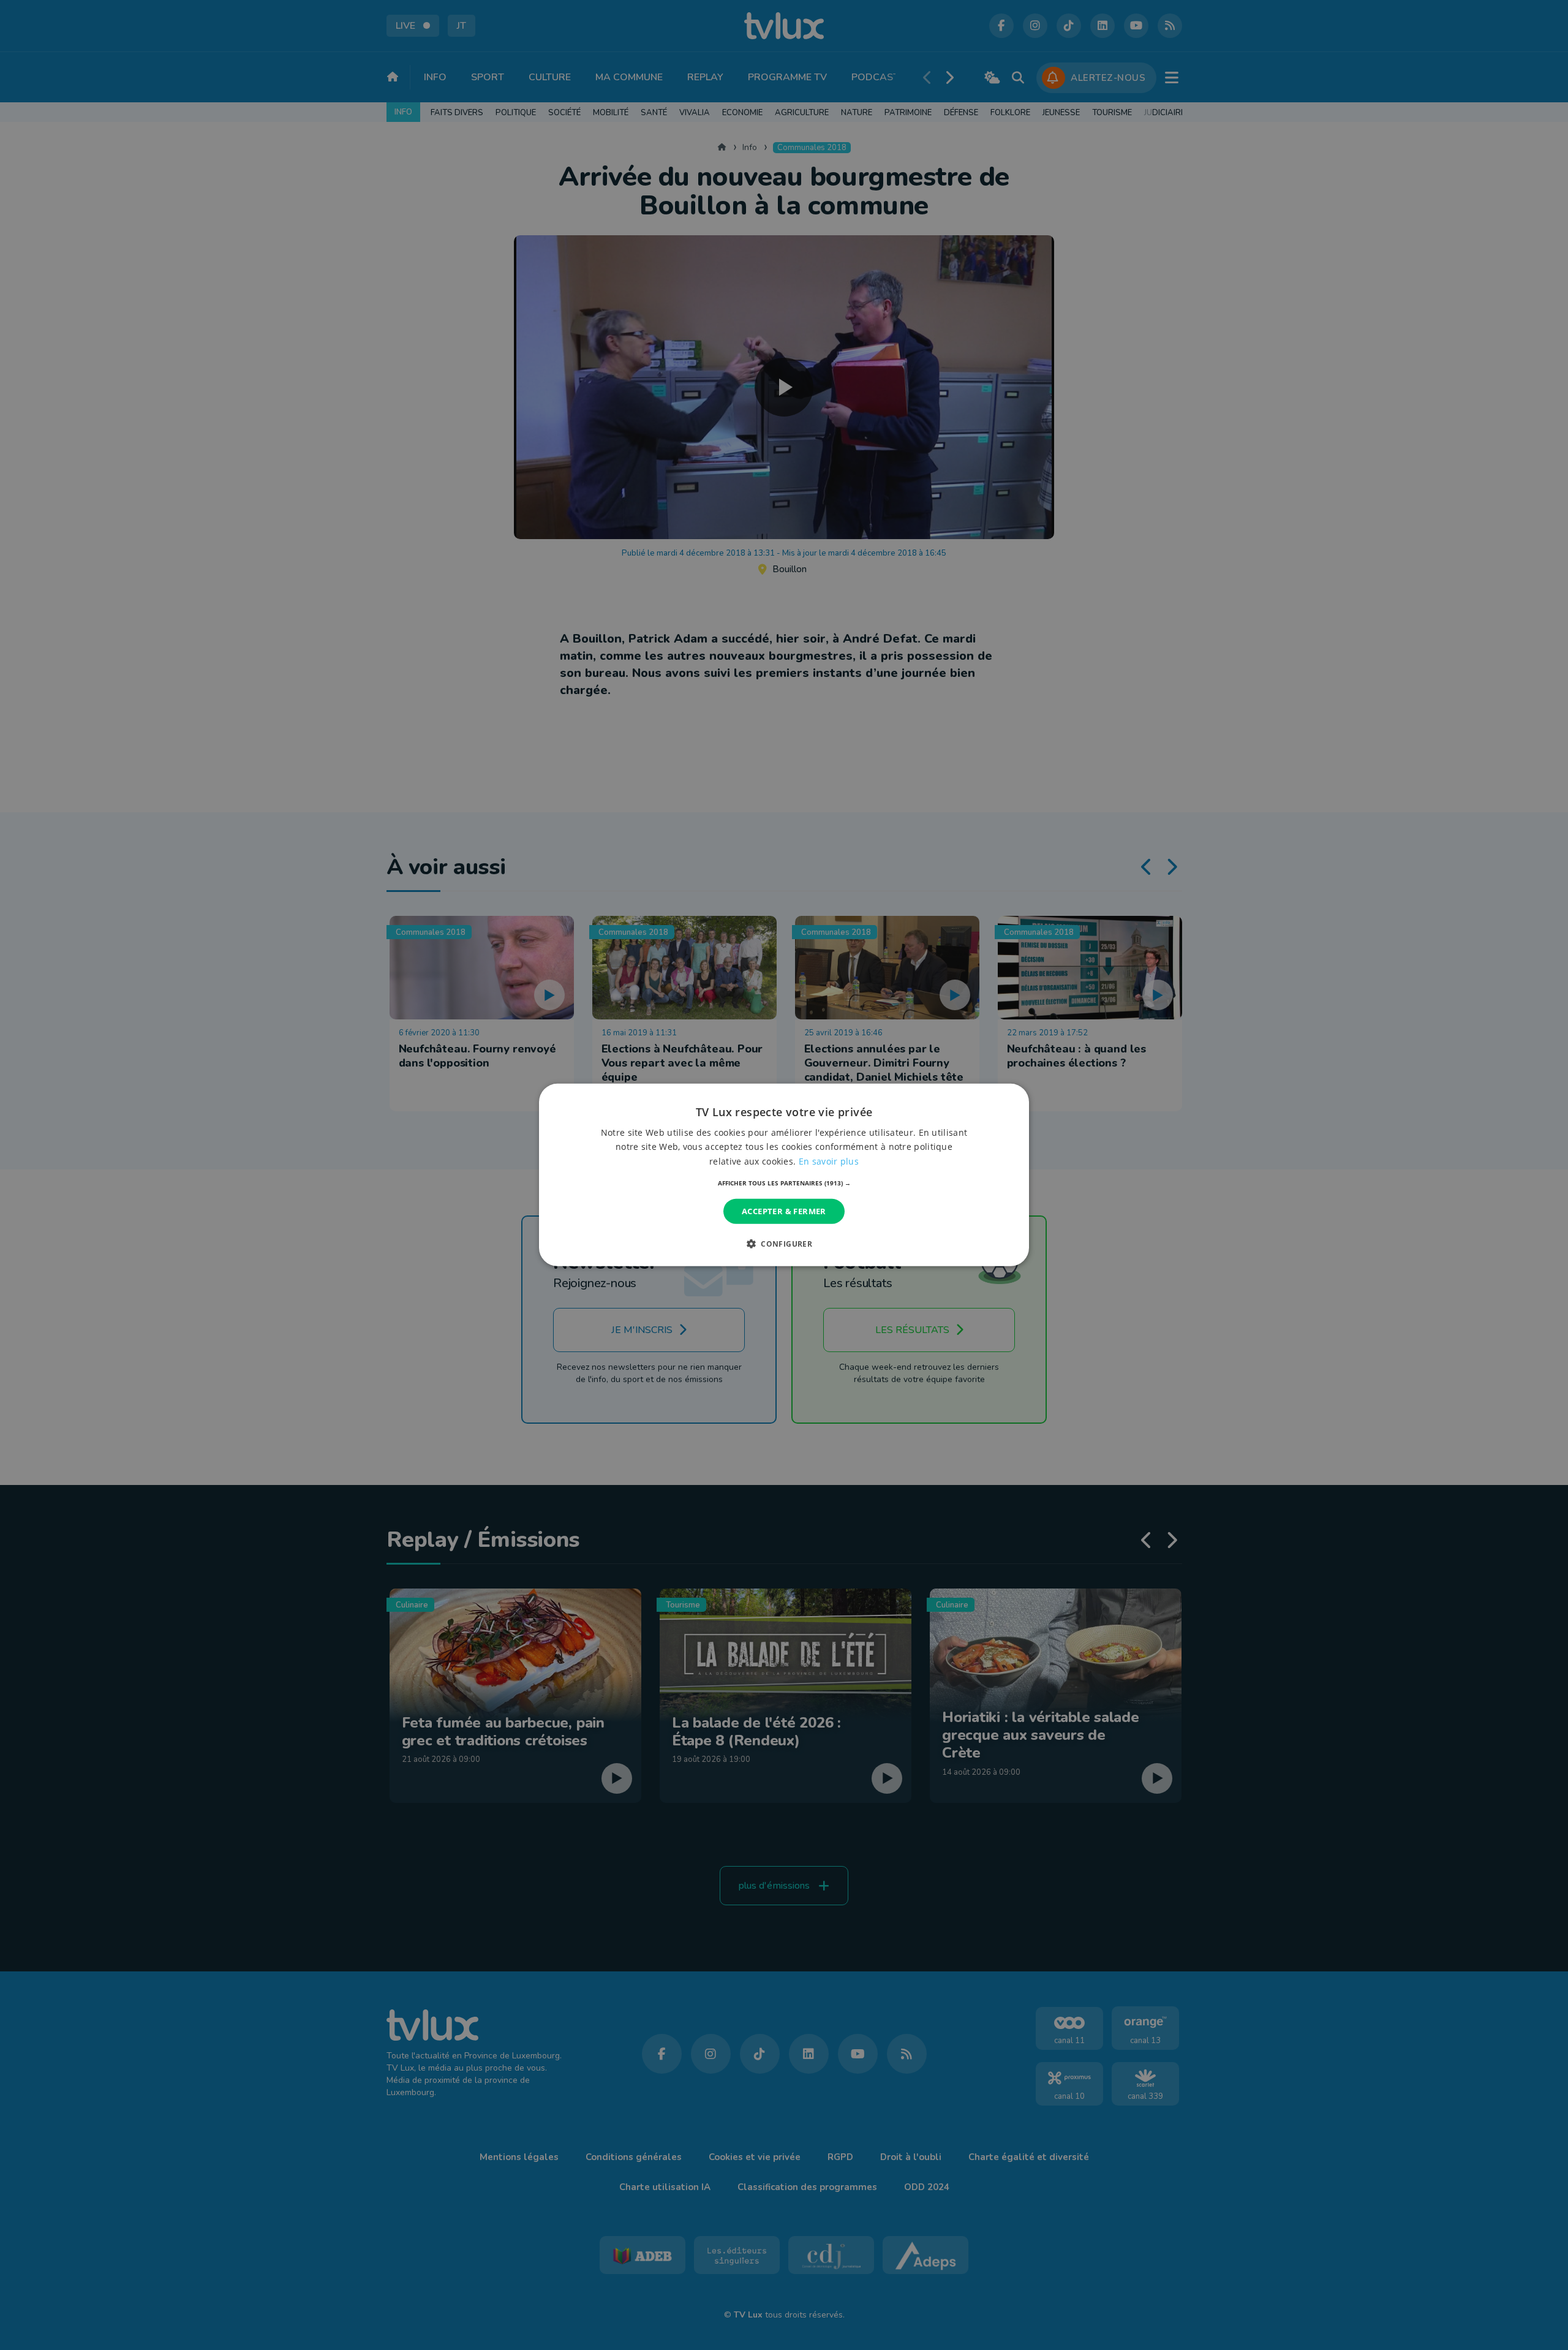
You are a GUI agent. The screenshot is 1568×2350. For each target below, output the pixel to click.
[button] (784, 1183)
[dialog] (784, 1175)
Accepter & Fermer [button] (784, 1211)
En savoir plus (829, 1161)
